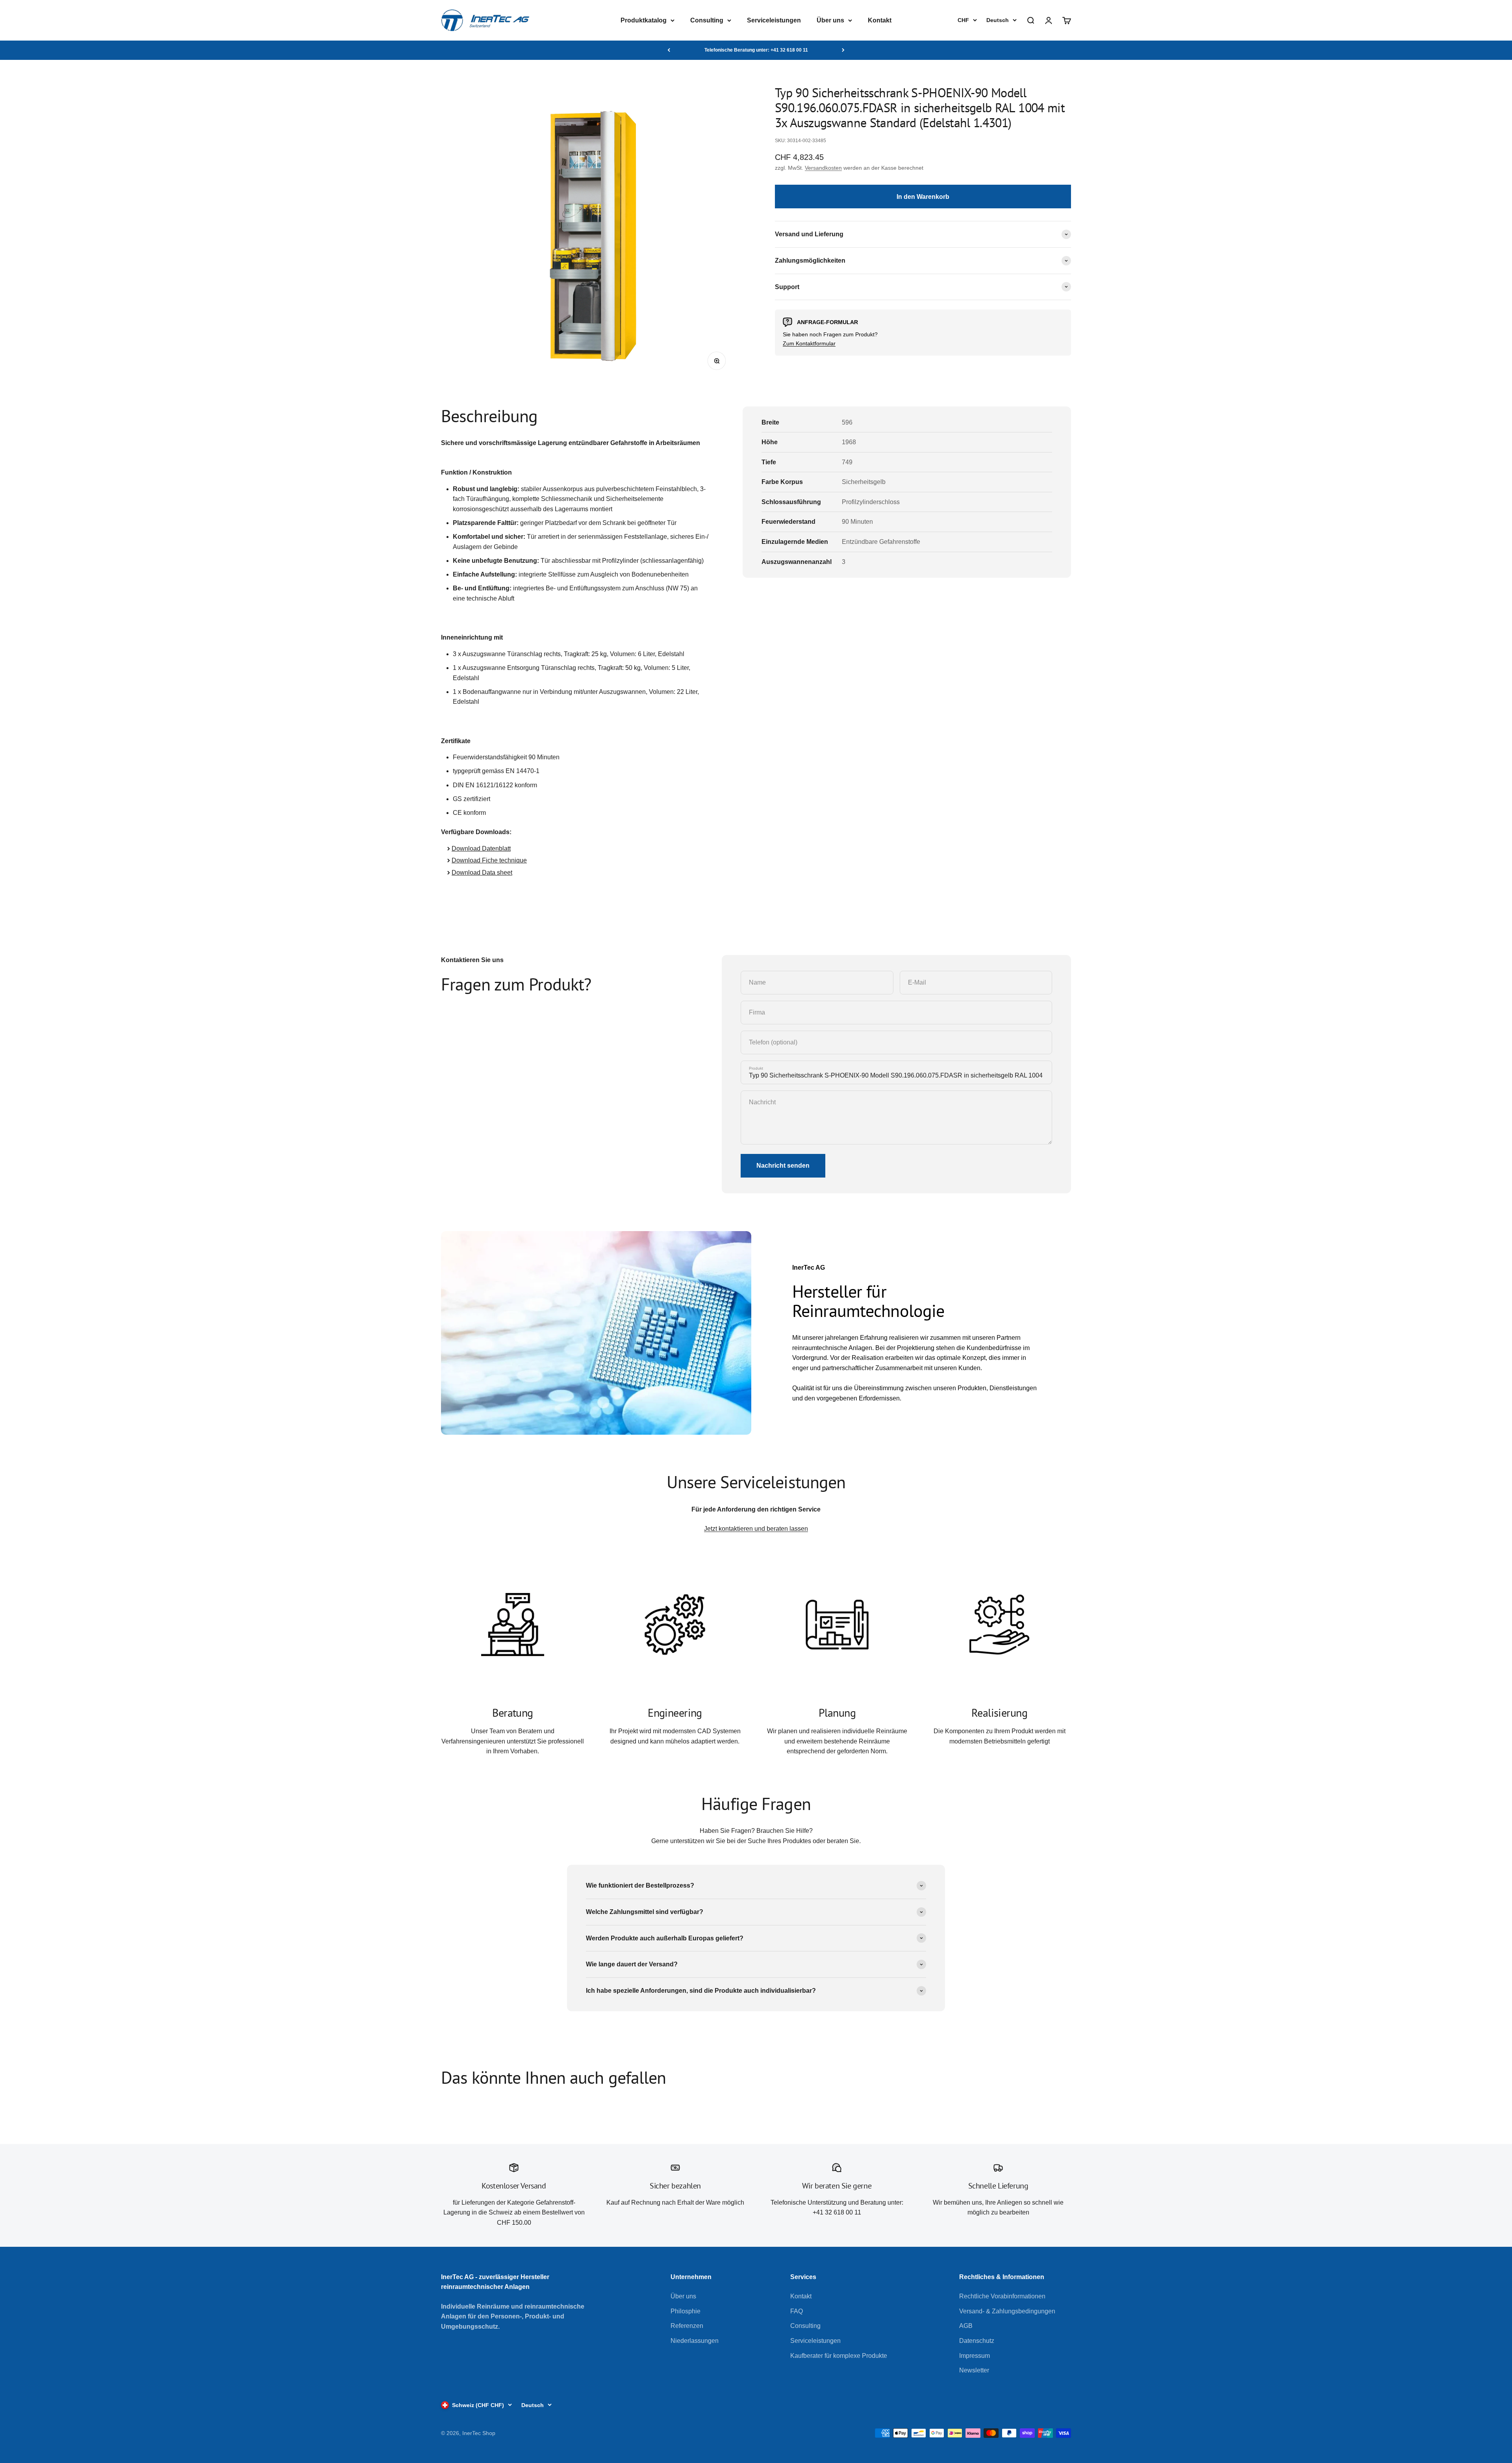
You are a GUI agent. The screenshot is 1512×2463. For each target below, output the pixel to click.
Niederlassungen (695, 2341)
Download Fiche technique (489, 860)
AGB (966, 2326)
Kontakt (880, 20)
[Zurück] (669, 50)
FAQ (797, 2311)
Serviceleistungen (774, 20)
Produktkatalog (644, 20)
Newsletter (974, 2370)
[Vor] (843, 50)
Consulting (707, 20)
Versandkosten (823, 168)
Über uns (830, 20)
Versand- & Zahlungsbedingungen (1007, 2311)
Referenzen (687, 2326)
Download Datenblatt (481, 849)
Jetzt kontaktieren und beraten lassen (756, 1529)
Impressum (975, 2356)
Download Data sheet (482, 873)
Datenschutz (977, 2341)
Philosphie (686, 2311)
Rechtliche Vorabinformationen (1002, 2296)
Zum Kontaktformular (809, 343)
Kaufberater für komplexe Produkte (839, 2356)
